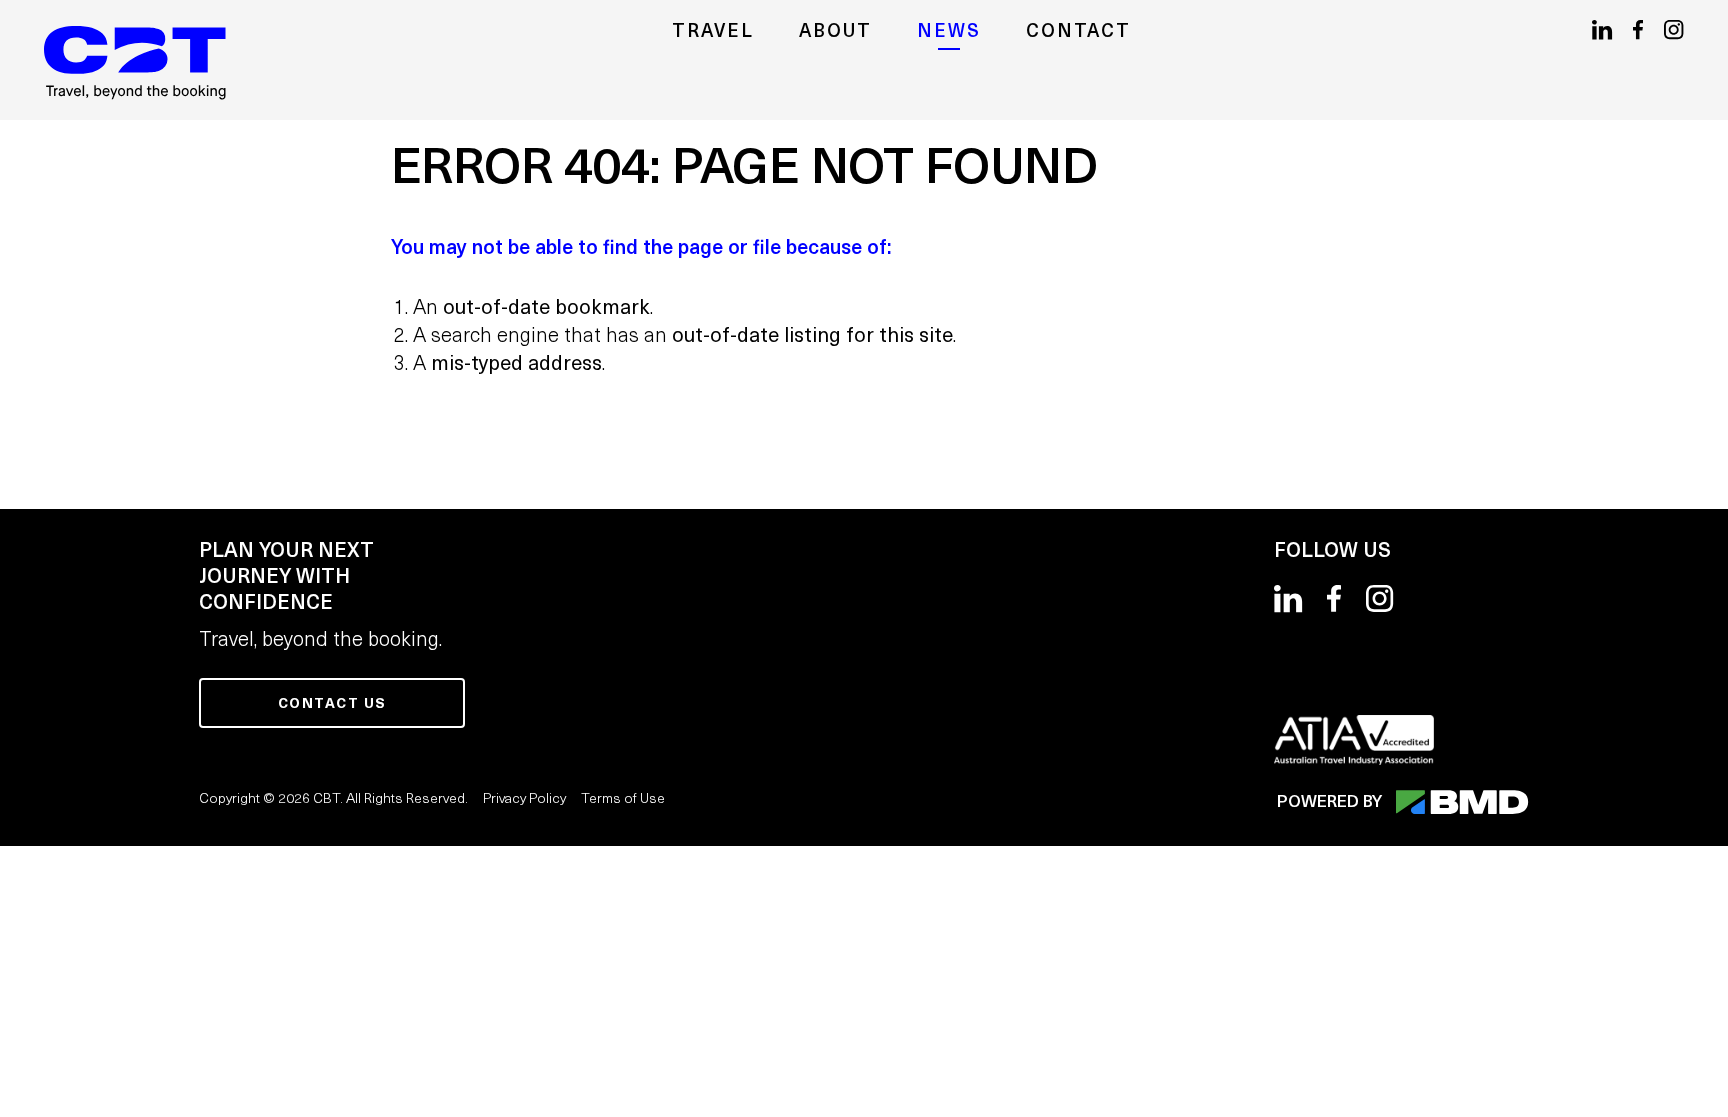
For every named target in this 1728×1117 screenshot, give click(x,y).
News (949, 32)
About (835, 32)
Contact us (332, 704)
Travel (713, 32)
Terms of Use (623, 799)
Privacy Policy (524, 799)
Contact (1078, 32)
